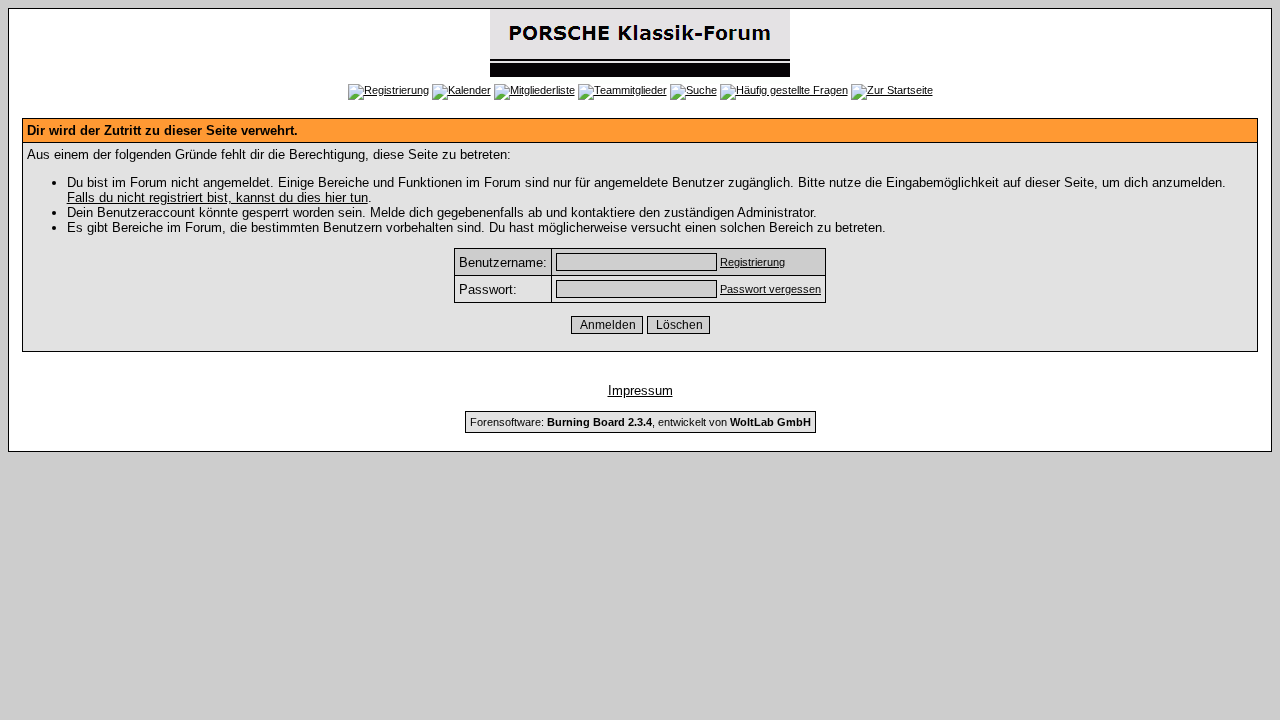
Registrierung (752, 262)
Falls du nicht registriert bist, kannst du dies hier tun (217, 197)
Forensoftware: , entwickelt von (640, 422)
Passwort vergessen (770, 289)
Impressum (640, 390)
